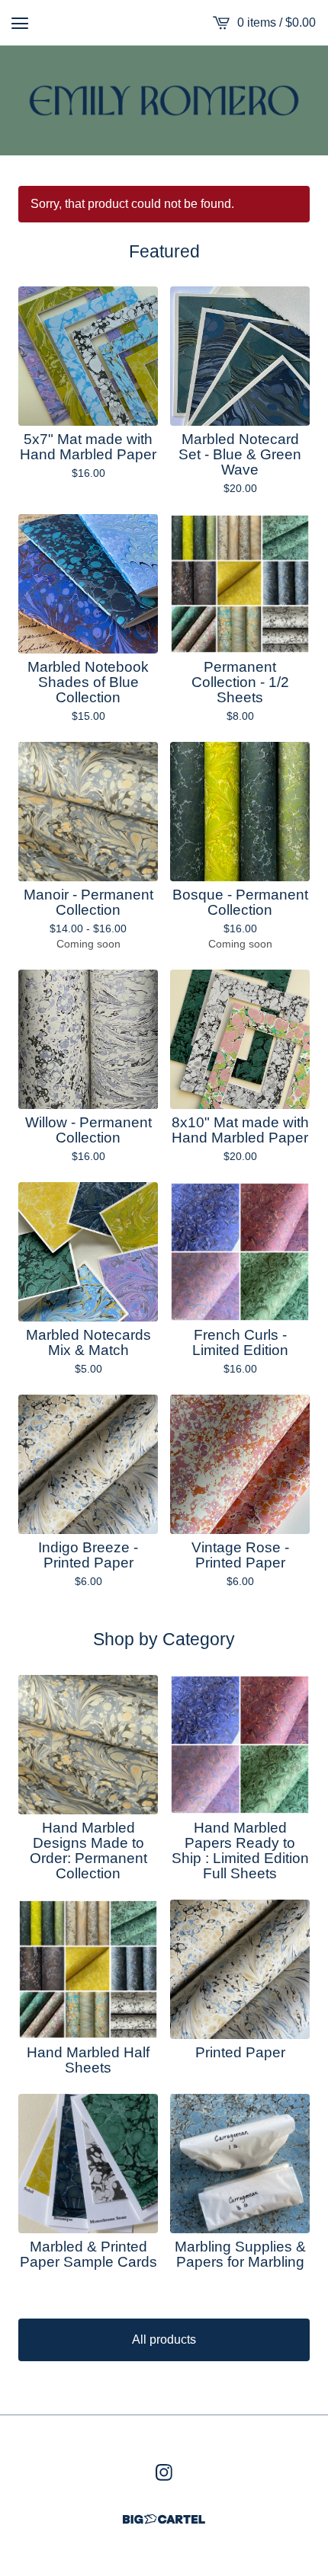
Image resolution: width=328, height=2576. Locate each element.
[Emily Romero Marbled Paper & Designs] (164, 101)
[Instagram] (164, 2472)
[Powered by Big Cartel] (164, 2519)
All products (164, 2339)
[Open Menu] (20, 23)
